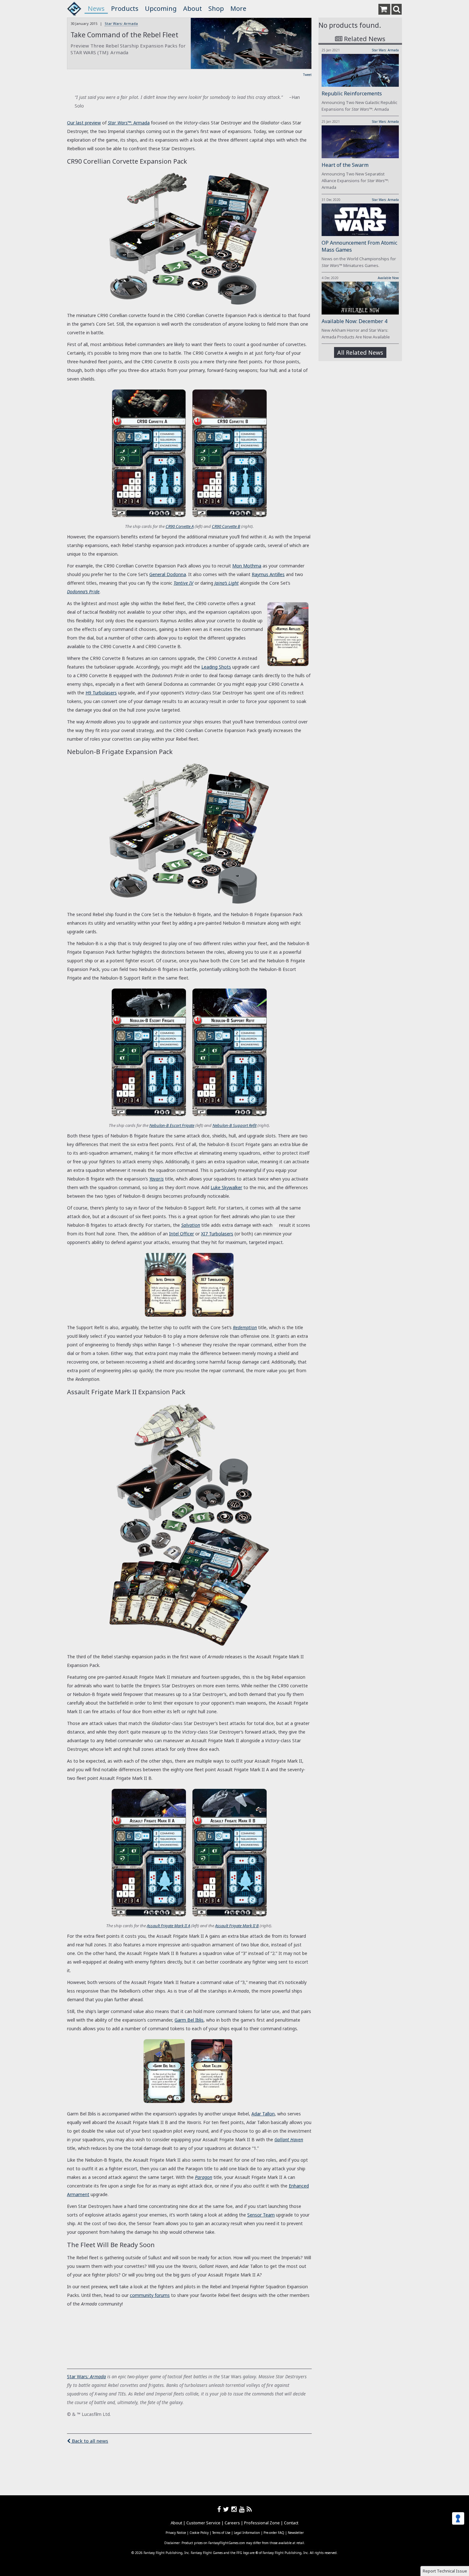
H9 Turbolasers (101, 693)
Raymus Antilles (268, 574)
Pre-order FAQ (274, 2533)
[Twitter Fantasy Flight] (227, 2509)
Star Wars (77, 2376)
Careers (232, 2523)
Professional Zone (262, 2523)
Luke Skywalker (226, 1187)
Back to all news (89, 2441)
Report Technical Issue (445, 2571)
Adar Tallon (263, 2114)
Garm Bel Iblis (189, 2020)
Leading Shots (216, 667)
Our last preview (84, 123)
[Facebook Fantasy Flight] (220, 2509)
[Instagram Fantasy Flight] (235, 2509)
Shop (216, 8)
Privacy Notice (176, 2533)
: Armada (97, 2376)
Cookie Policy (199, 2533)
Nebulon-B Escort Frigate (172, 1125)
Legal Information (247, 2533)
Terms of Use (221, 2533)
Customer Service (203, 2523)
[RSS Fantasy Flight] (249, 2509)
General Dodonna (168, 574)
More (238, 8)
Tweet (307, 75)
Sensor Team (261, 2215)
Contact (291, 2523)
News (96, 8)
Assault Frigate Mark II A (168, 1926)
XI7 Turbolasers (217, 1234)
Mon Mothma (247, 566)
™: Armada (129, 123)
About (193, 8)
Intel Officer (182, 1234)
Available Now (388, 278)
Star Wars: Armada (121, 23)
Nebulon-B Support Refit (234, 1125)
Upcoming (161, 8)
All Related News (360, 352)
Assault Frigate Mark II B (237, 1926)
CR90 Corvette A (180, 526)
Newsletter (296, 2533)
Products (125, 8)
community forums (150, 2295)
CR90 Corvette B (226, 526)
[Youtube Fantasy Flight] (243, 2509)
